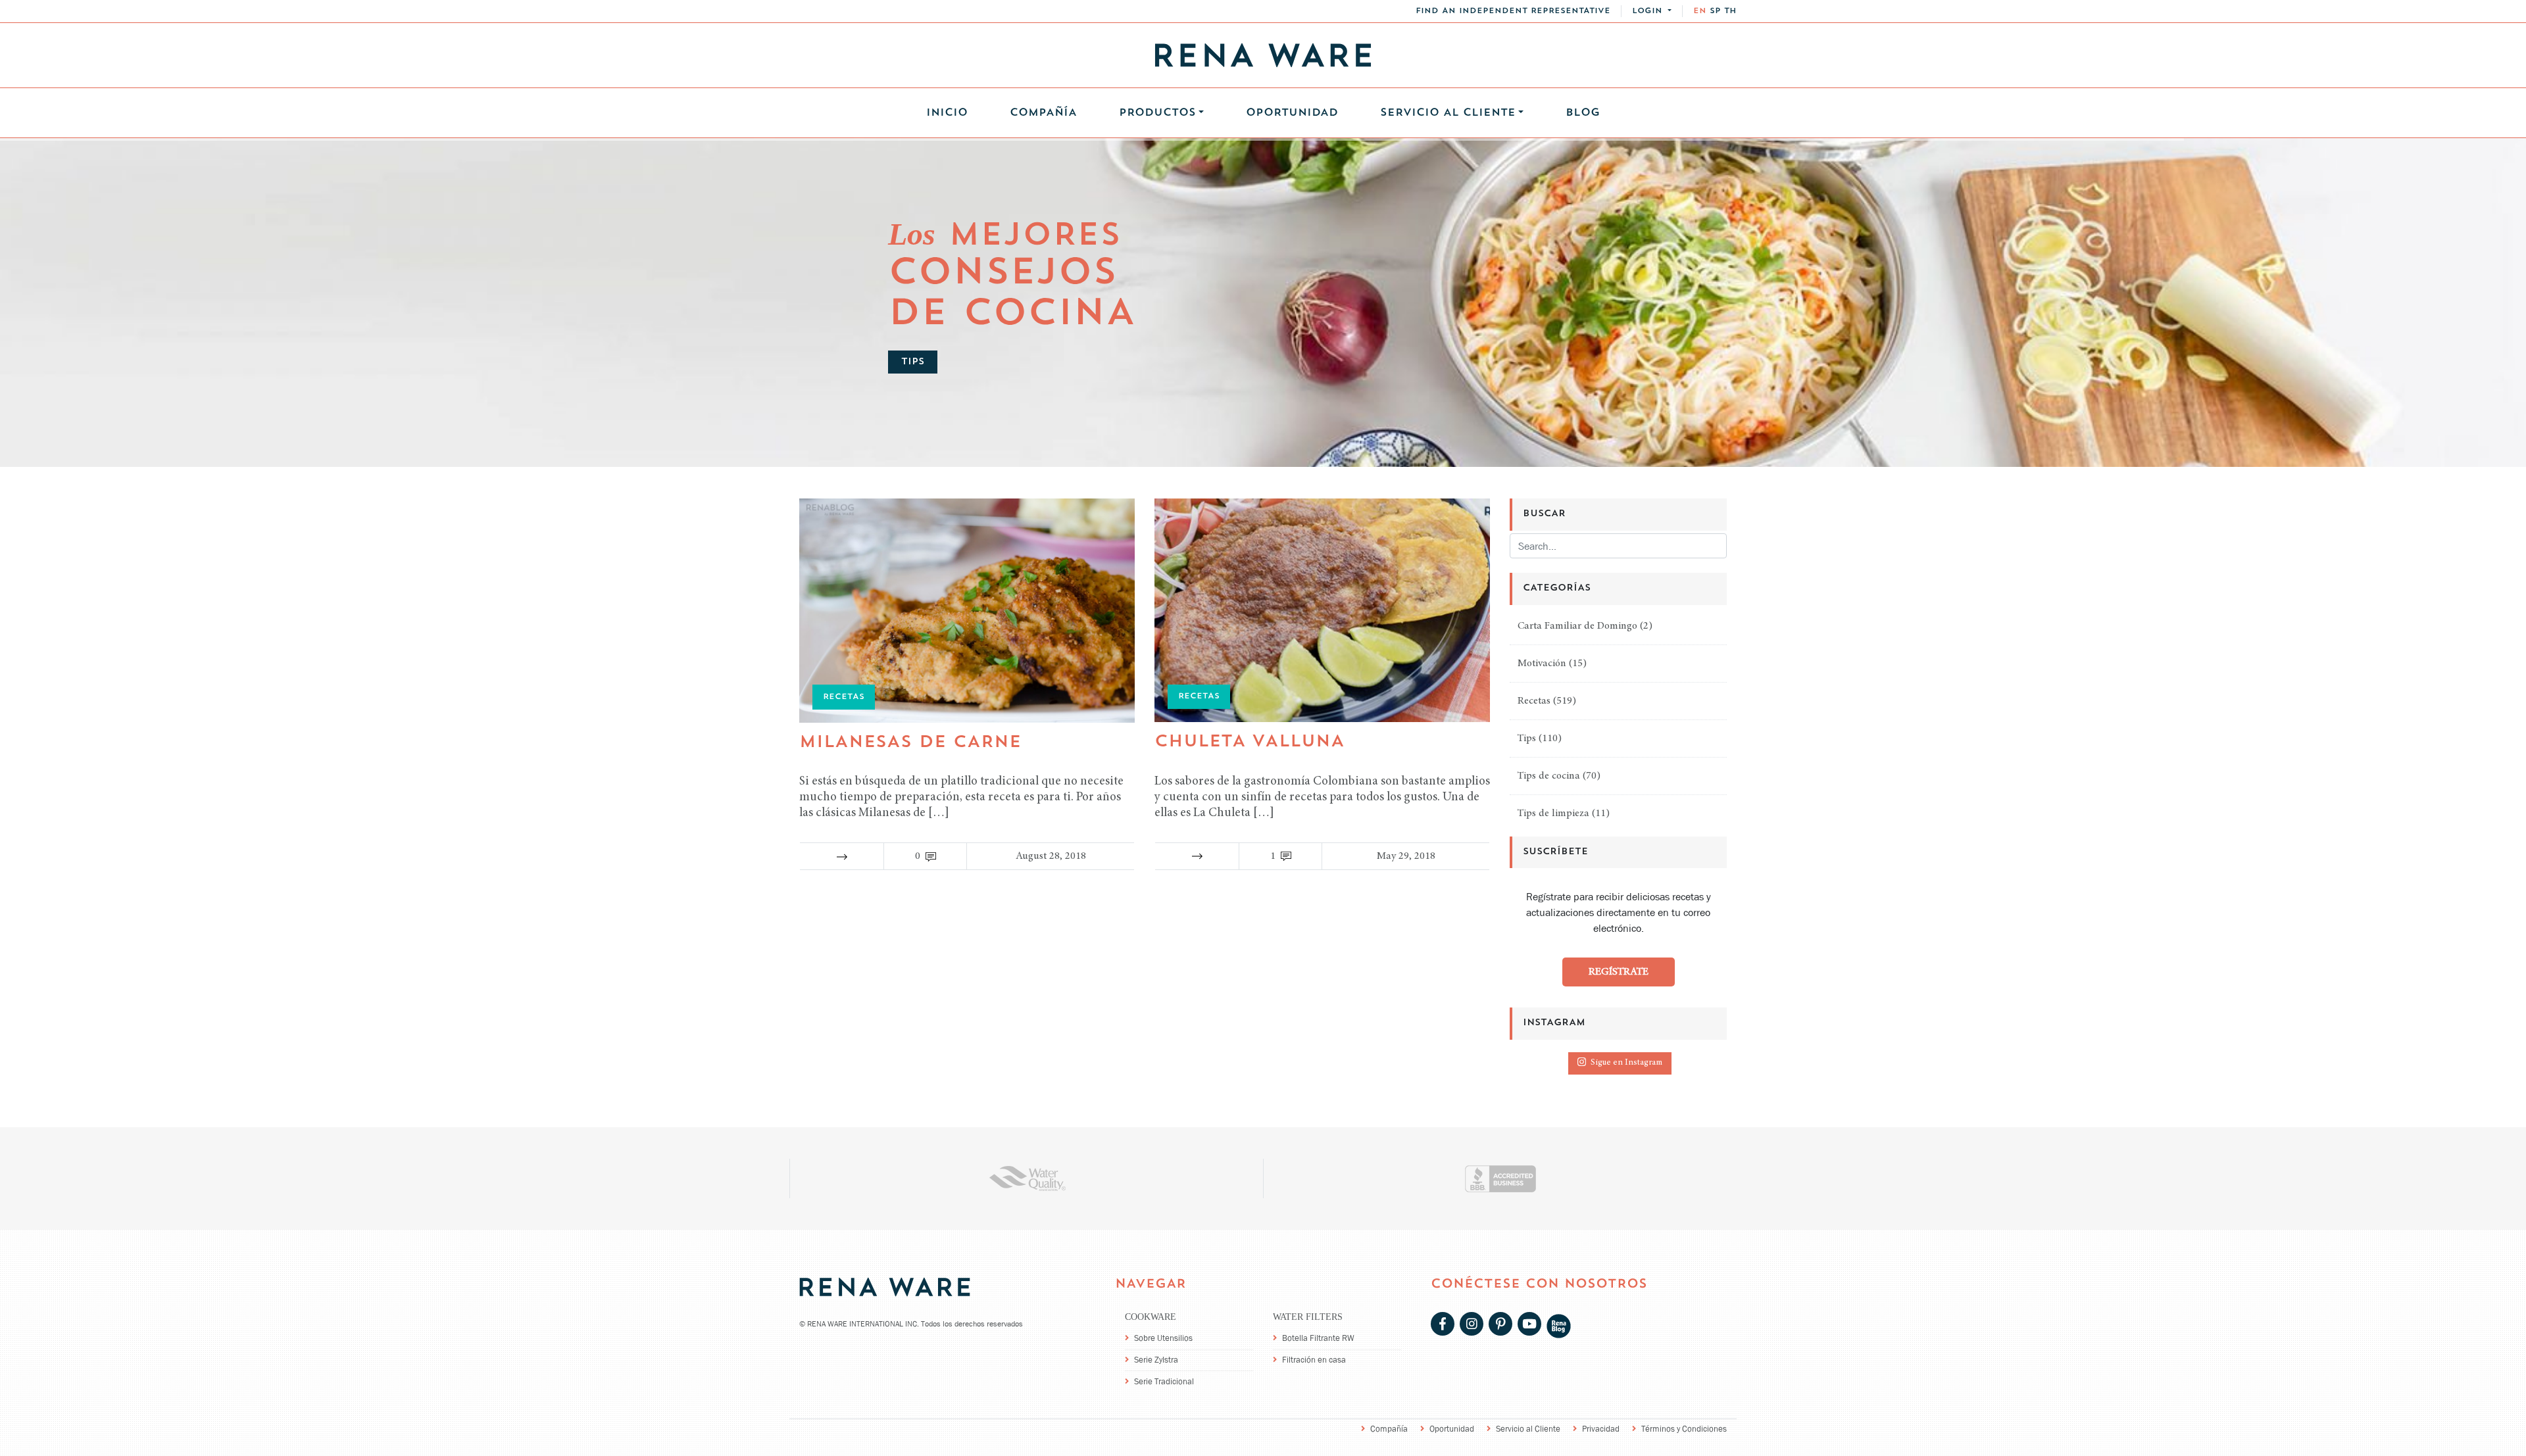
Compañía (1043, 113)
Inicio (947, 113)
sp (1715, 11)
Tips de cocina (1549, 776)
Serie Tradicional (1164, 1381)
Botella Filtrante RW (1318, 1338)
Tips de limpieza (1553, 813)
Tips (1527, 739)
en (1700, 11)
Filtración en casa (1314, 1360)
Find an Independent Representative (1513, 11)
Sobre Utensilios (1163, 1338)
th (1730, 11)
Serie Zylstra (1156, 1360)
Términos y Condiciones (1684, 1429)
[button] (1652, 11)
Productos (1157, 113)
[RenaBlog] (1559, 1325)
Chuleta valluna (1250, 742)
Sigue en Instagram (1626, 1063)
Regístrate (1619, 972)
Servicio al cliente (1448, 113)
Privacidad (1601, 1429)
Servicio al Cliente (1528, 1429)
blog (1583, 113)
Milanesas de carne (910, 743)
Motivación (1542, 664)
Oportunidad (1292, 113)
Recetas (1534, 701)
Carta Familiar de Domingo (1577, 626)
